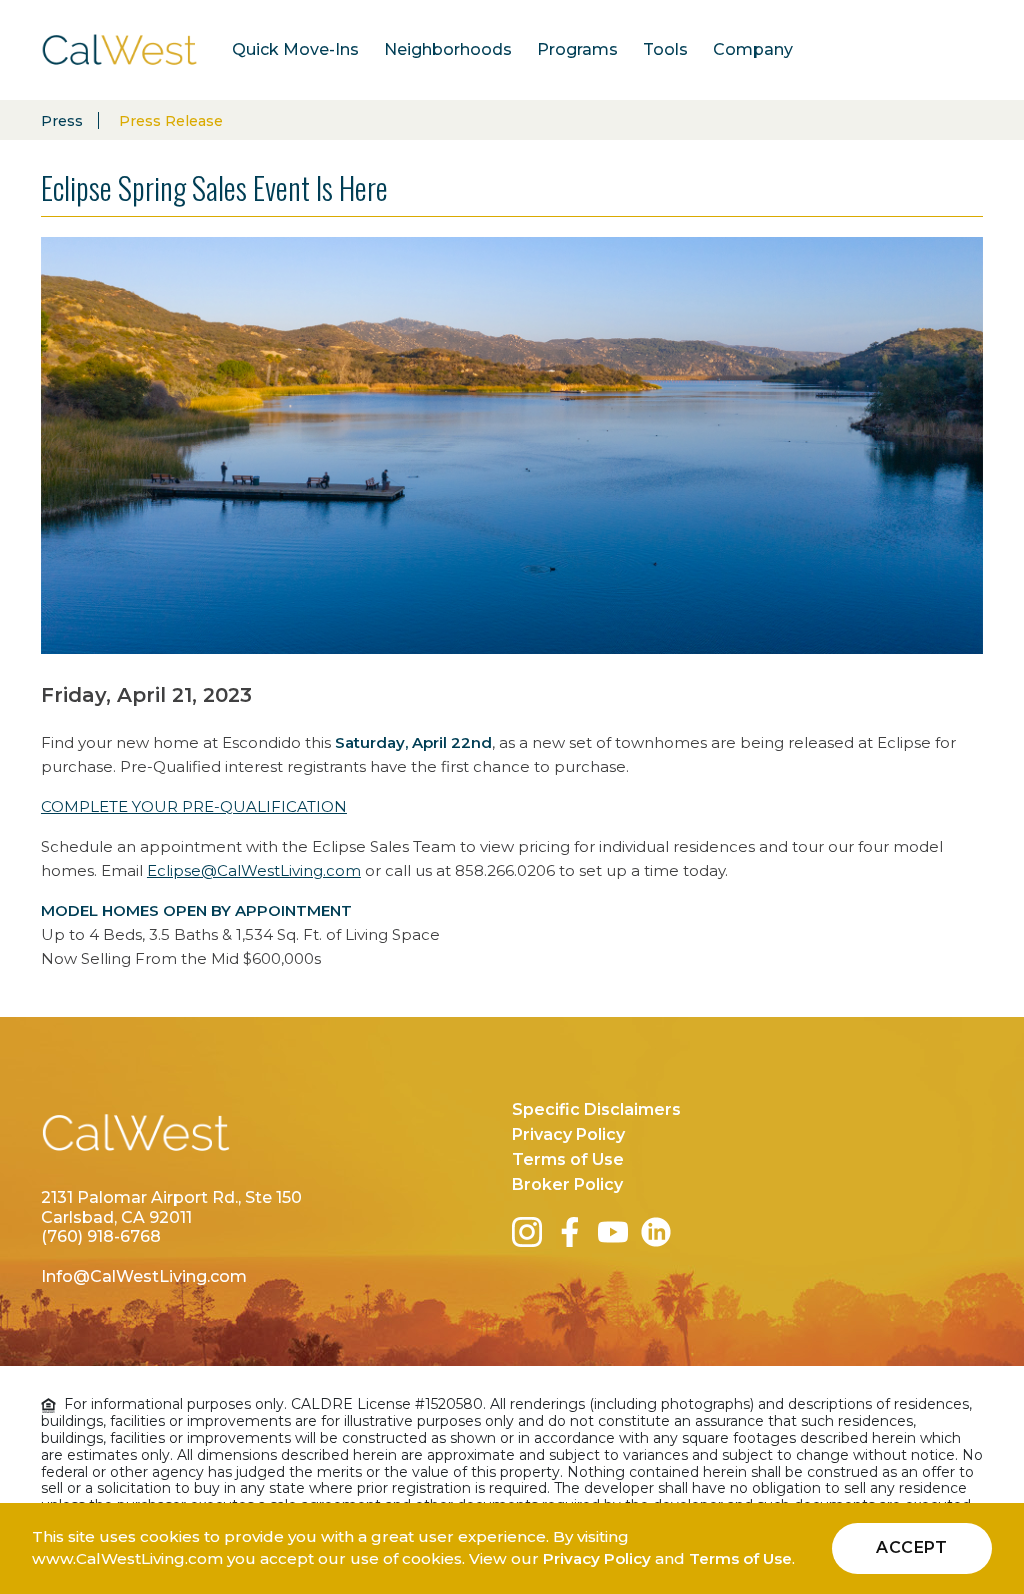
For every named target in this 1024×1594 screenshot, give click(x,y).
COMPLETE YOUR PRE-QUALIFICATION (194, 806)
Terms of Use (568, 1159)
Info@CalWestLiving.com (144, 1276)
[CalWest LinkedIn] (660, 1232)
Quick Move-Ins (295, 49)
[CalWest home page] (119, 49)
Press (62, 121)
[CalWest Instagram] (531, 1232)
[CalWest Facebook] (574, 1232)
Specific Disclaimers (596, 1109)
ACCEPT (912, 1547)
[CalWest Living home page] (136, 1142)
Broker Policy (567, 1184)
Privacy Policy (568, 1134)
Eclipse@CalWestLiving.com (254, 870)
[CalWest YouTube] (617, 1232)
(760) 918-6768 (101, 1236)
